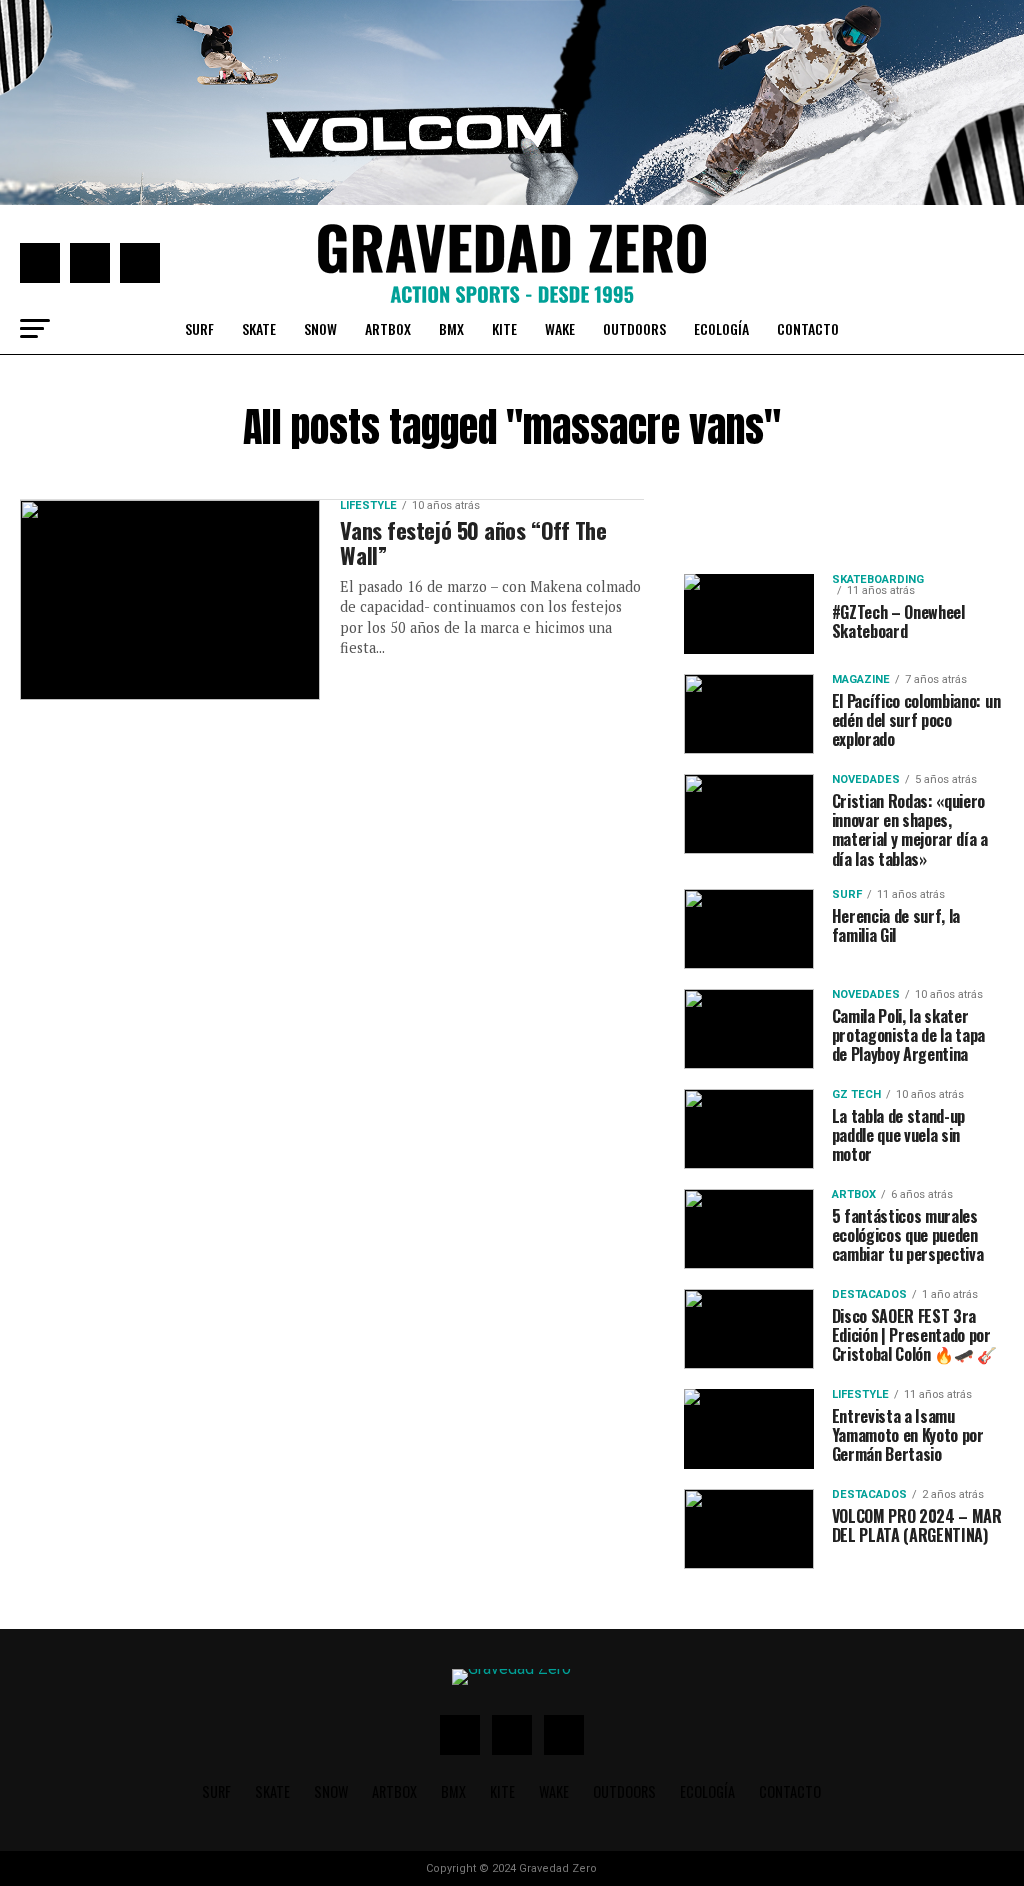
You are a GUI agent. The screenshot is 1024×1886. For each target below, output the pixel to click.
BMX (451, 328)
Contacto (808, 328)
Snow (320, 328)
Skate (259, 328)
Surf (199, 328)
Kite (504, 328)
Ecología (721, 328)
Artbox (388, 328)
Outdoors (634, 328)
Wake (560, 328)
